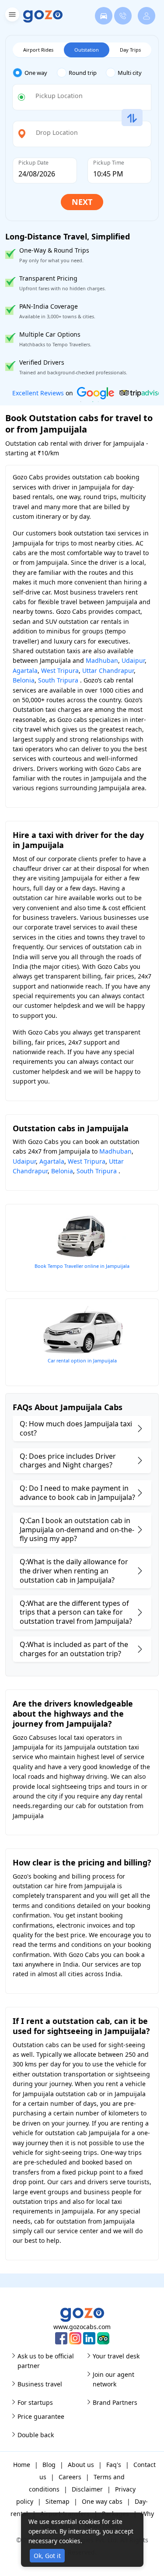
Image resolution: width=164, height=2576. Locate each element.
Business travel (40, 2384)
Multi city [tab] (130, 73)
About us (81, 2465)
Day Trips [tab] (130, 50)
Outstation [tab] (87, 50)
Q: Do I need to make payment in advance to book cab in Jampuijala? (77, 1493)
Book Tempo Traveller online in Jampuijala (82, 1266)
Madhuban (102, 660)
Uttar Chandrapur (108, 670)
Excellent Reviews (38, 393)
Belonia (24, 680)
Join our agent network (113, 2379)
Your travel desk (116, 2356)
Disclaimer (87, 2489)
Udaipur (133, 660)
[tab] (35, 73)
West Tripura (60, 670)
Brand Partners (115, 2402)
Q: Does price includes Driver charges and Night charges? (68, 1461)
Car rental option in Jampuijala (82, 1360)
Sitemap (58, 2501)
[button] (11, 16)
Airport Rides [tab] (38, 50)
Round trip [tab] (83, 73)
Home (22, 2465)
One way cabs (102, 2501)
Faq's (114, 2465)
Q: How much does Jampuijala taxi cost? (76, 1428)
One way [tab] (36, 73)
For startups (35, 2402)
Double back (36, 2435)
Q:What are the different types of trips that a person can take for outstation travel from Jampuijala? (76, 1612)
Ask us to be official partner (46, 2361)
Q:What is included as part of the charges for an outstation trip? (74, 1649)
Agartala (25, 670)
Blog (49, 2465)
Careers (70, 2477)
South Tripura (58, 680)
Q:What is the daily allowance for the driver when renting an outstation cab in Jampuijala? (74, 1571)
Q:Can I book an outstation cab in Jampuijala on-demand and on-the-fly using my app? (77, 1530)
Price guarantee (41, 2416)
